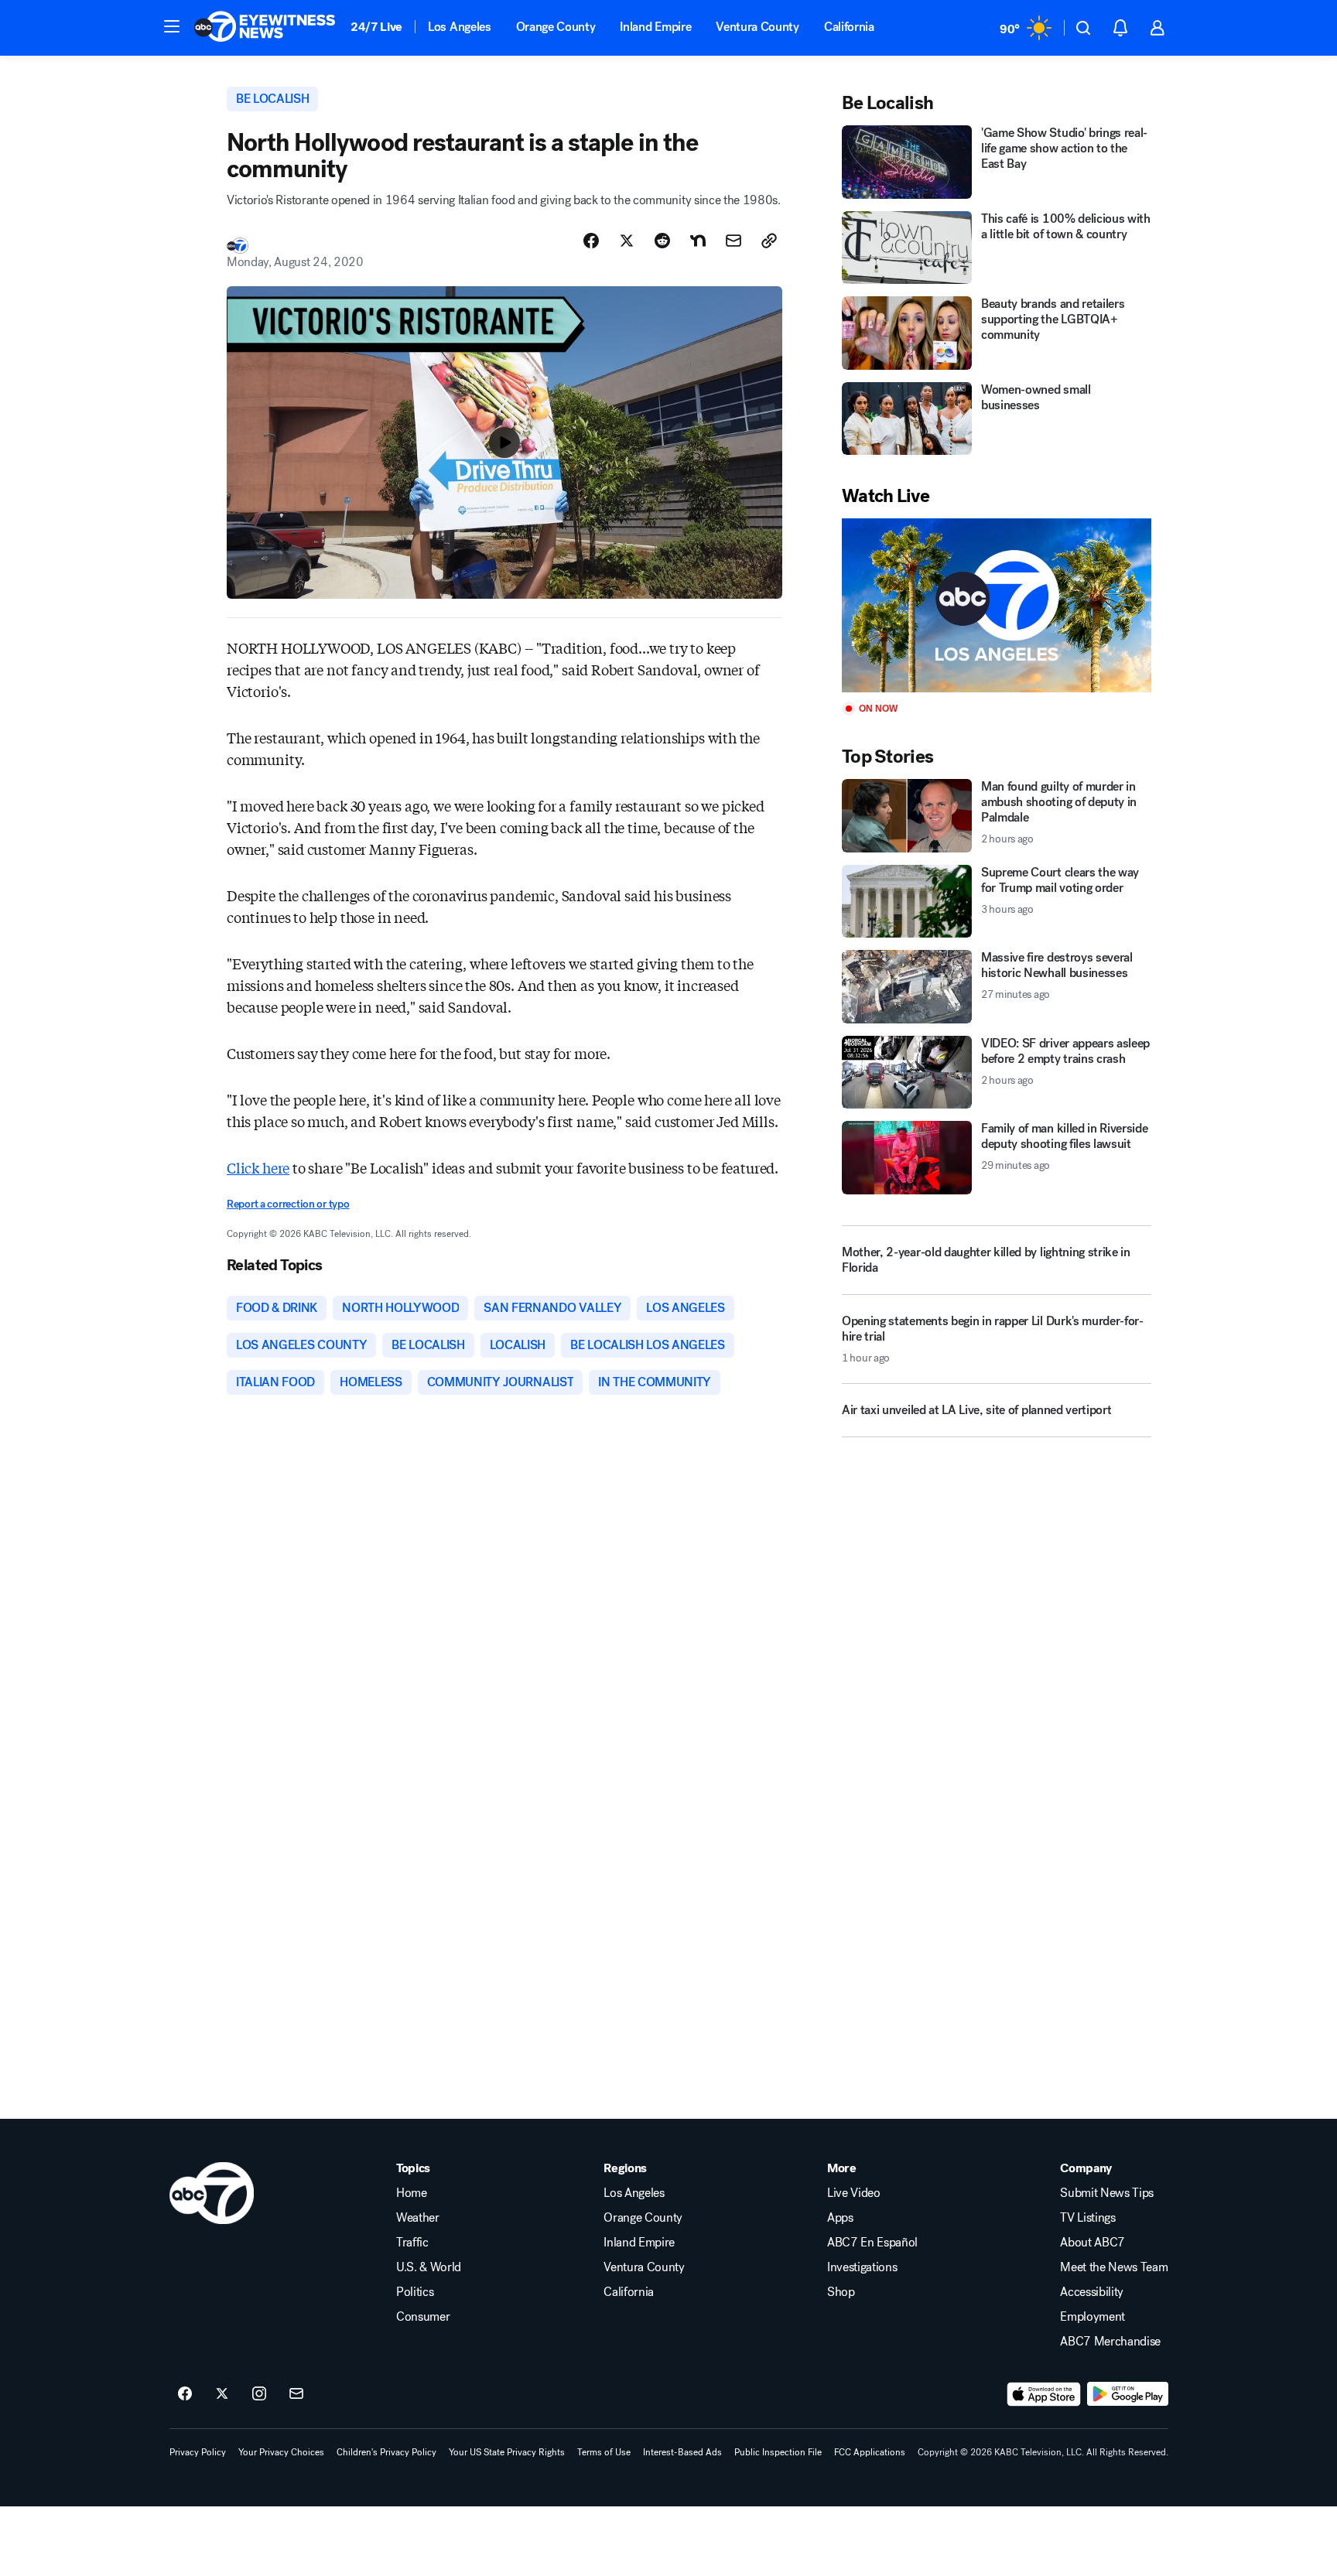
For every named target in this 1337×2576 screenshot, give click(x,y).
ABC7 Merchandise (1110, 2342)
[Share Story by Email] (733, 241)
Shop (841, 2292)
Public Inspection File (778, 2452)
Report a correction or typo (288, 1204)
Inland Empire (655, 27)
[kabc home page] (212, 2193)
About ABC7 (1093, 2243)
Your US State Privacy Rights (507, 2452)
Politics (415, 2292)
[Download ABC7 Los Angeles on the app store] (1044, 2394)
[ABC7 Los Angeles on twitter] (222, 2394)
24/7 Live (376, 27)
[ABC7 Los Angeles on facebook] (185, 2394)
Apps (840, 2218)
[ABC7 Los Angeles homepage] (265, 28)
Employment (1093, 2317)
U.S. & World (429, 2267)
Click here (258, 1167)
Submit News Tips (1107, 2193)
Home (412, 2193)
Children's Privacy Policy (386, 2452)
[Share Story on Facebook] (591, 241)
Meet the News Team (1114, 2267)
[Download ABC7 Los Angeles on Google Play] (1128, 2394)
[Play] (997, 605)
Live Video (854, 2193)
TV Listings (1087, 2218)
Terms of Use (604, 2452)
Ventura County (757, 27)
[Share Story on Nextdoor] (698, 241)
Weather (418, 2218)
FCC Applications (870, 2452)
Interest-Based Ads (682, 2452)
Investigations (862, 2267)
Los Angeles (459, 27)
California (849, 27)
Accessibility (1092, 2292)
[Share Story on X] (627, 241)
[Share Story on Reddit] (662, 241)
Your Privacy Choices (281, 2452)
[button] (172, 26)
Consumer (423, 2317)
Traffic (412, 2243)
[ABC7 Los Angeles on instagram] (259, 2394)
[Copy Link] (769, 241)
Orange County (556, 27)
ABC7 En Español (872, 2243)
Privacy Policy (198, 2452)
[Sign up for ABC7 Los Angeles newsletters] (296, 2394)
